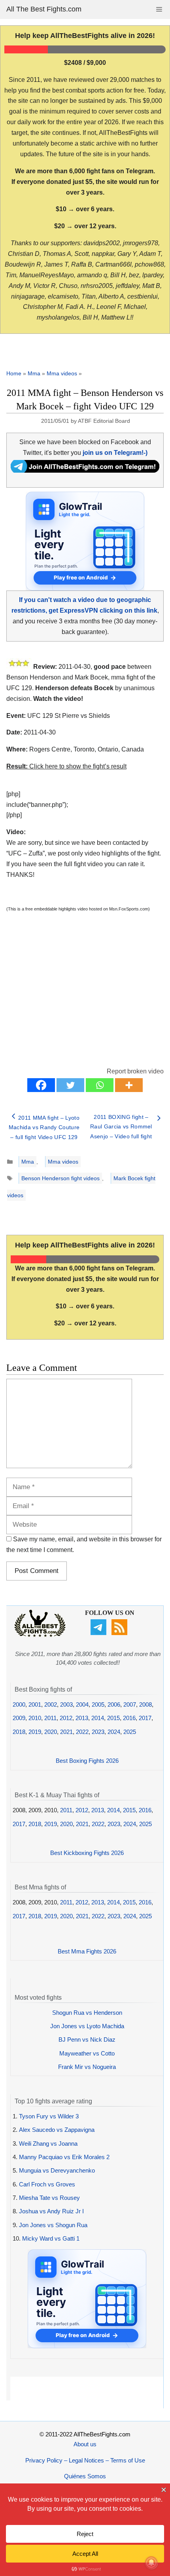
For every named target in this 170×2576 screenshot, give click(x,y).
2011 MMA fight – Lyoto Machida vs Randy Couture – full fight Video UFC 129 (44, 1127)
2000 (19, 1704)
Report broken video (135, 1071)
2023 (98, 1732)
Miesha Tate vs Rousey (49, 2198)
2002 (51, 1704)
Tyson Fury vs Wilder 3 (49, 2116)
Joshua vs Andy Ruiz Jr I (51, 2211)
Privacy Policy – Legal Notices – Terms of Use (85, 2460)
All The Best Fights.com (44, 9)
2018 (19, 1732)
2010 (35, 1718)
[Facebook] (41, 1085)
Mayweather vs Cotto (87, 2053)
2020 (51, 1732)
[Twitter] (70, 1085)
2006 (114, 1704)
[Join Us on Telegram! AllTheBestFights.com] (85, 470)
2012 (66, 1718)
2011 (50, 1718)
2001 (35, 1704)
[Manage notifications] (151, 2563)
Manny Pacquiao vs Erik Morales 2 (64, 2157)
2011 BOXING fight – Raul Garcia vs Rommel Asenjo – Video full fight (121, 1127)
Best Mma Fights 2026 (87, 1951)
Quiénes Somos (85, 2476)
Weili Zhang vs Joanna (48, 2144)
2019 (35, 1732)
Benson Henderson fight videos (60, 1178)
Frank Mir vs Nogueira (87, 2067)
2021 (66, 1732)
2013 (82, 1718)
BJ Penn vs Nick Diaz (87, 2039)
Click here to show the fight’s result (66, 766)
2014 (98, 1718)
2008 (145, 1704)
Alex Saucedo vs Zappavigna (57, 2130)
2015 (113, 1718)
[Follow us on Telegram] (99, 1633)
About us (85, 2444)
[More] (129, 1085)
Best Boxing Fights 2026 (87, 1761)
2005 (98, 1704)
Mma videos (62, 373)
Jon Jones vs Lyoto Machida (87, 2026)
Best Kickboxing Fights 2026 (87, 1853)
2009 (19, 1718)
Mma (34, 373)
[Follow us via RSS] (120, 1633)
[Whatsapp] (100, 1085)
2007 (130, 1704)
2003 (66, 1704)
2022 (82, 1732)
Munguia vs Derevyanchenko (57, 2170)
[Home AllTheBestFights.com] (40, 1635)
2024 (114, 1732)
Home (14, 373)
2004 (82, 1704)
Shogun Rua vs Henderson (87, 2013)
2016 (129, 1718)
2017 (145, 1718)
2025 (130, 1732)
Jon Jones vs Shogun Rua (53, 2225)
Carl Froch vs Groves (47, 2184)
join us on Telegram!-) (115, 453)
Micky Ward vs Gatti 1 (51, 2238)
